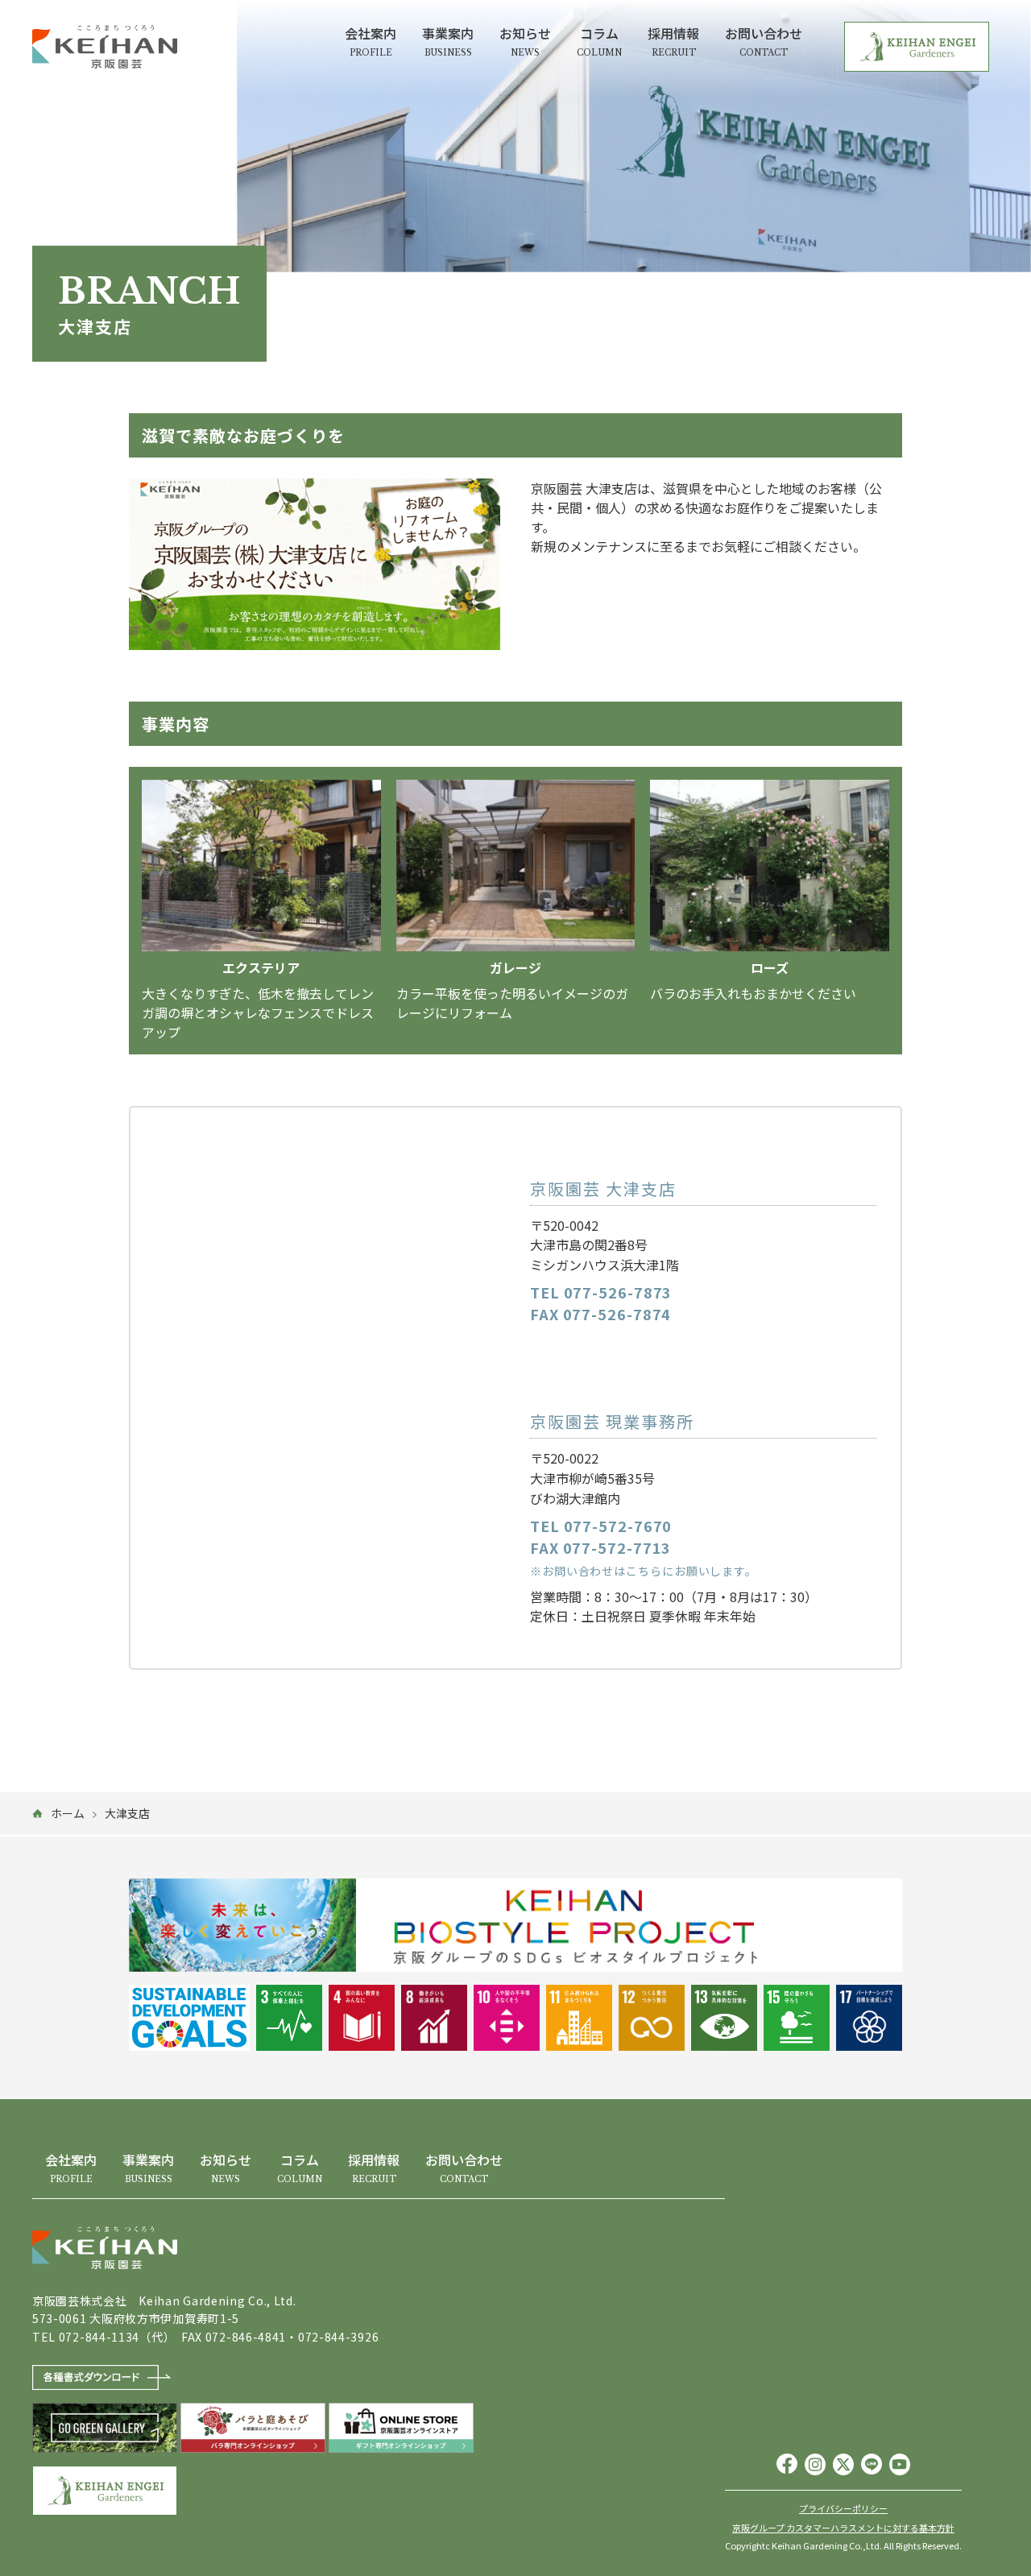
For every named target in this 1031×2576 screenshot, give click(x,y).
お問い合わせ (764, 41)
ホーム (68, 1813)
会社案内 (371, 41)
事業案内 (448, 41)
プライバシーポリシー (843, 2509)
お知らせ (525, 41)
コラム (599, 41)
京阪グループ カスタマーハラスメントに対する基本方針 (843, 2528)
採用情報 (673, 41)
